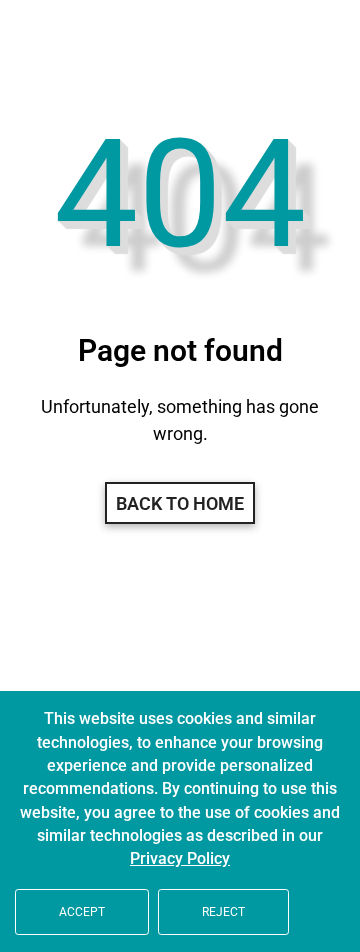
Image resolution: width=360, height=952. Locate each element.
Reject (223, 912)
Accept (82, 912)
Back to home (180, 503)
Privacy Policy (180, 859)
